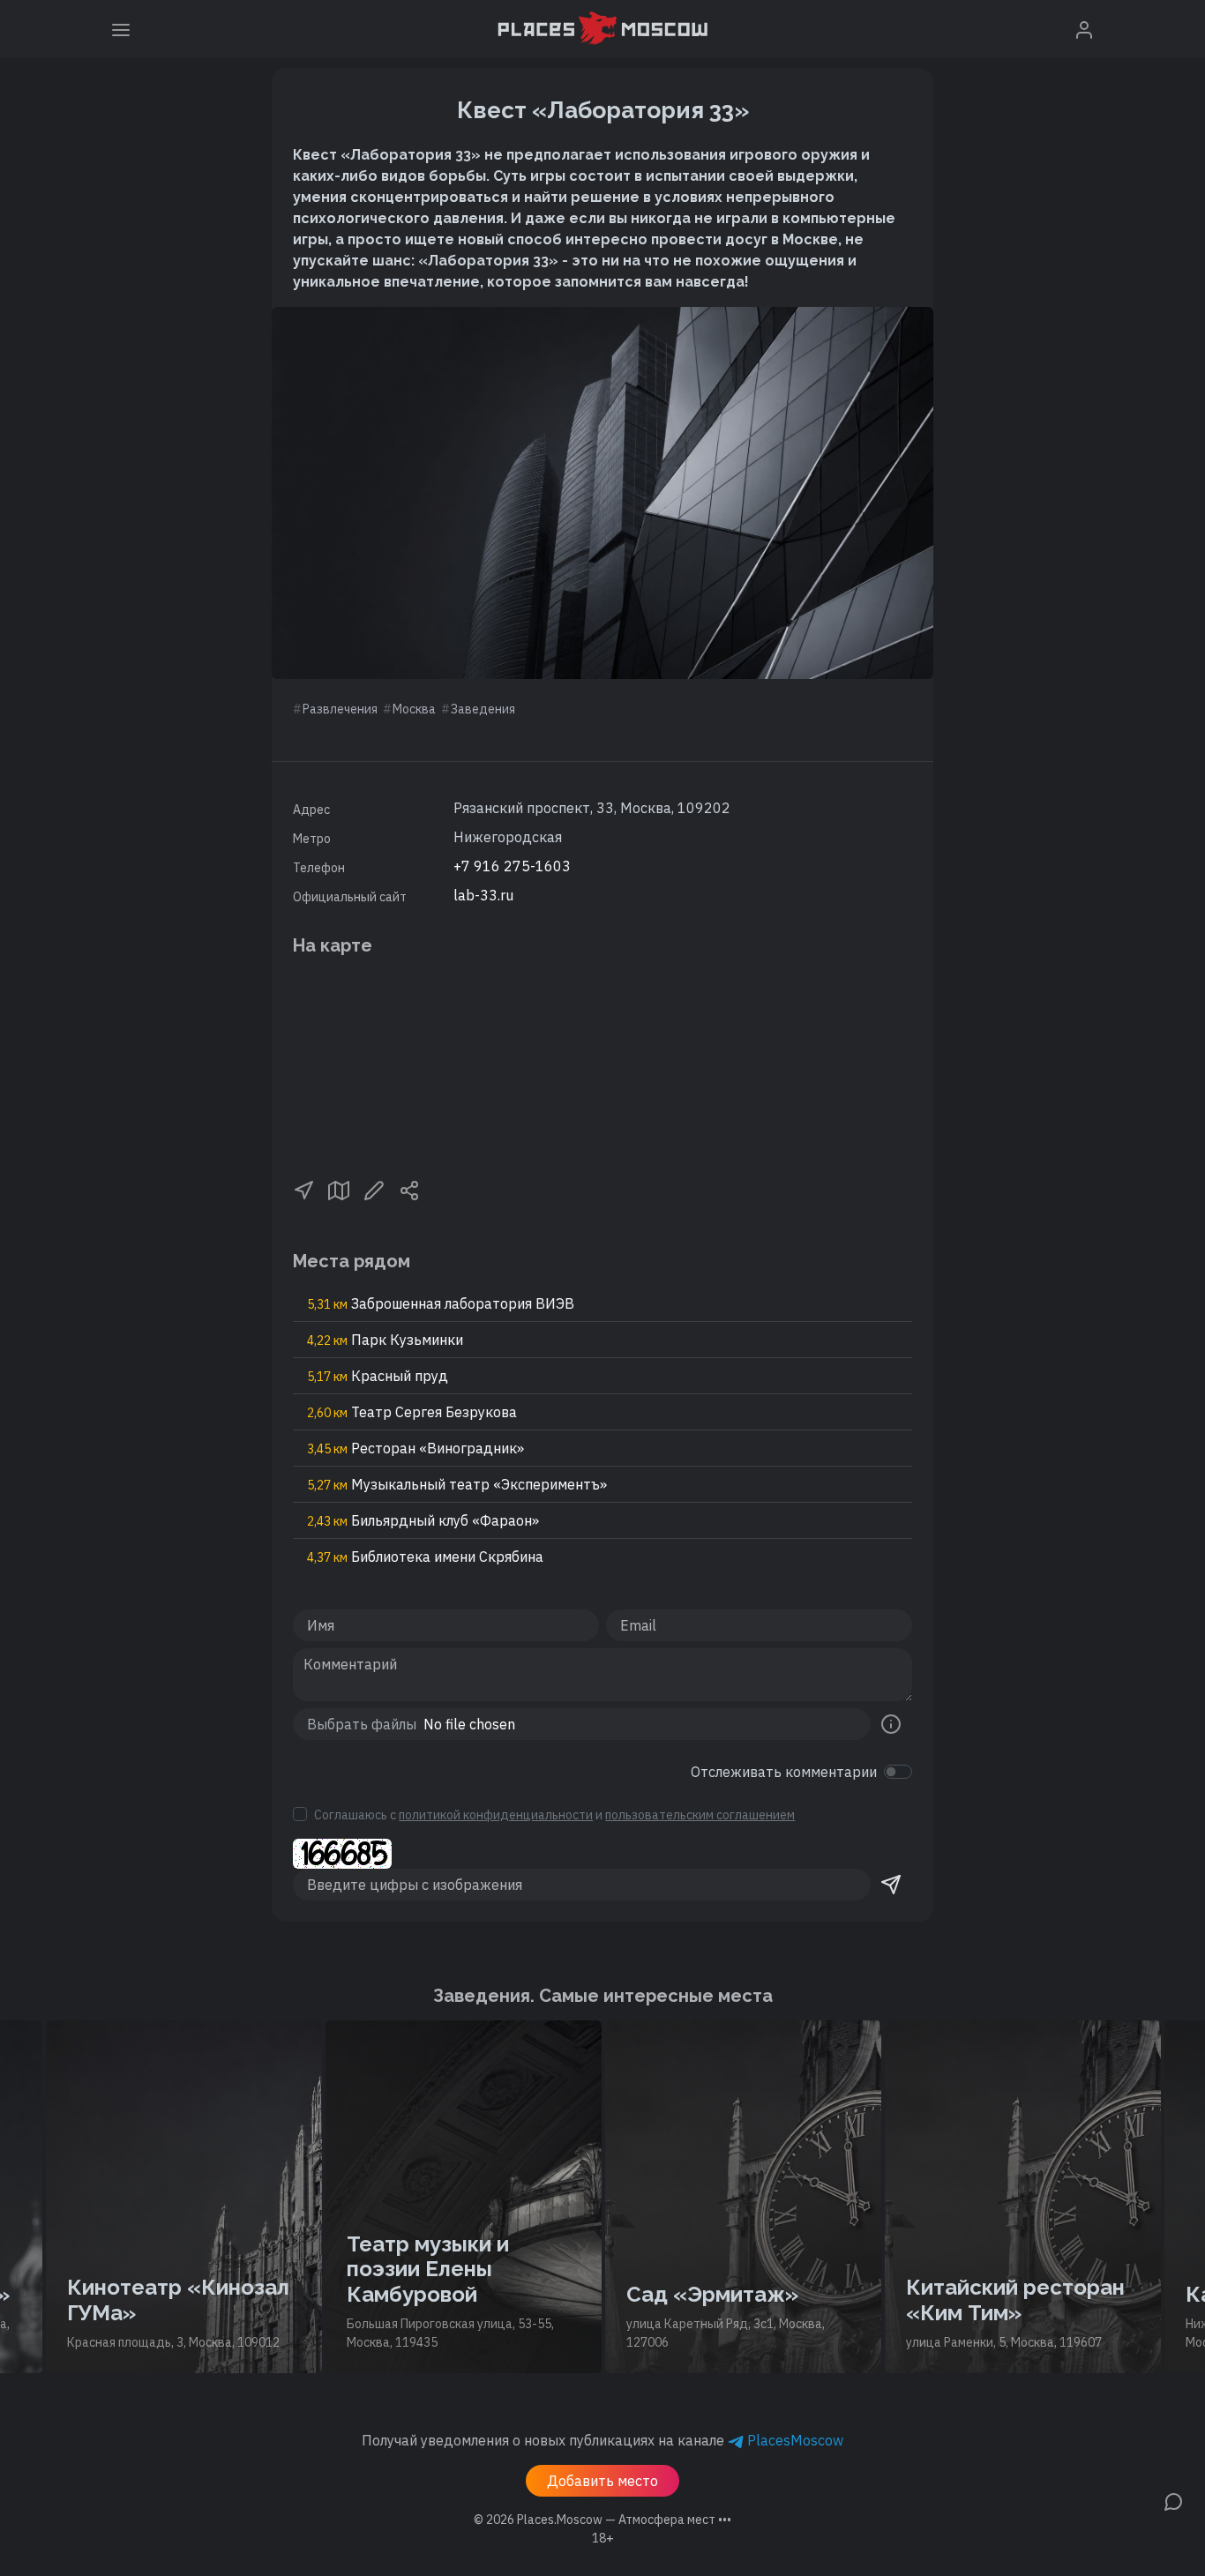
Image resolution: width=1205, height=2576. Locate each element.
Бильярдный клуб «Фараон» (423, 1520)
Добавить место (602, 2481)
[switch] (898, 1772)
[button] (303, 1189)
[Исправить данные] (374, 1189)
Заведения (483, 709)
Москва (414, 709)
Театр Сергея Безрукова (412, 1412)
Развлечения (340, 709)
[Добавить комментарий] (1173, 2500)
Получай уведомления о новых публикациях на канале (602, 2440)
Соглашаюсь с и (554, 1815)
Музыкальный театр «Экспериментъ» (457, 1484)
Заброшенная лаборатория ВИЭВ (441, 1303)
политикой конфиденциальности (496, 1815)
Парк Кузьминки (385, 1340)
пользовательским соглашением (700, 1815)
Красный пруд (378, 1376)
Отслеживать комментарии (784, 1772)
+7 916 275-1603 (512, 866)
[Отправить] (891, 1885)
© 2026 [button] (602, 2520)
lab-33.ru (483, 895)
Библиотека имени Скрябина (425, 1557)
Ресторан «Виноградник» (415, 1448)
